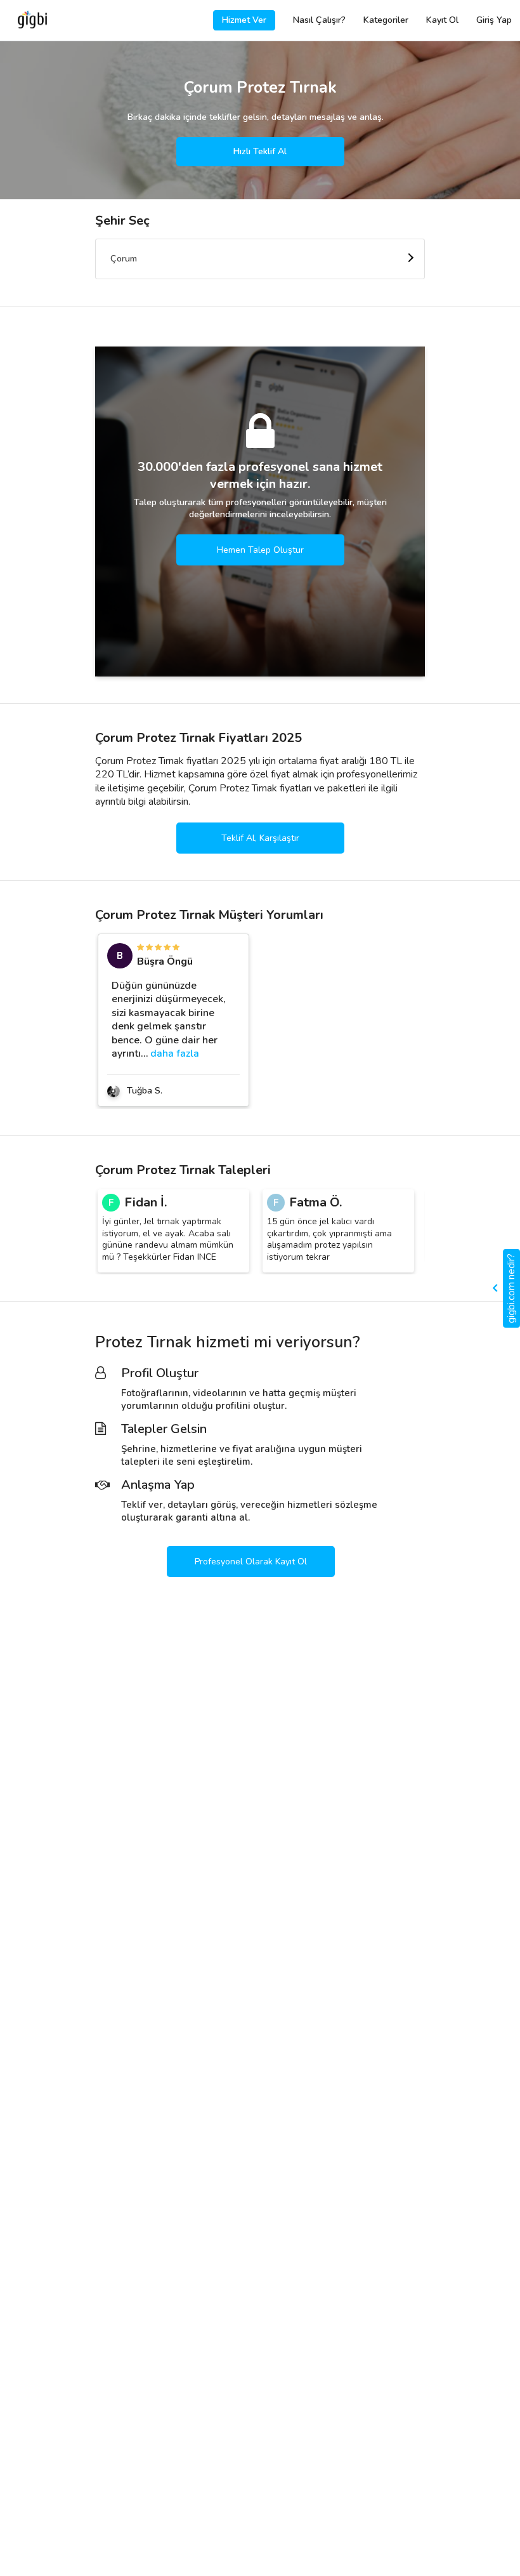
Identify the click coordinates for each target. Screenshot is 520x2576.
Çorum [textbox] (124, 259)
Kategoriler (386, 20)
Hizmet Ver (244, 20)
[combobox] (260, 259)
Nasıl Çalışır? (319, 20)
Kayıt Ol (442, 20)
